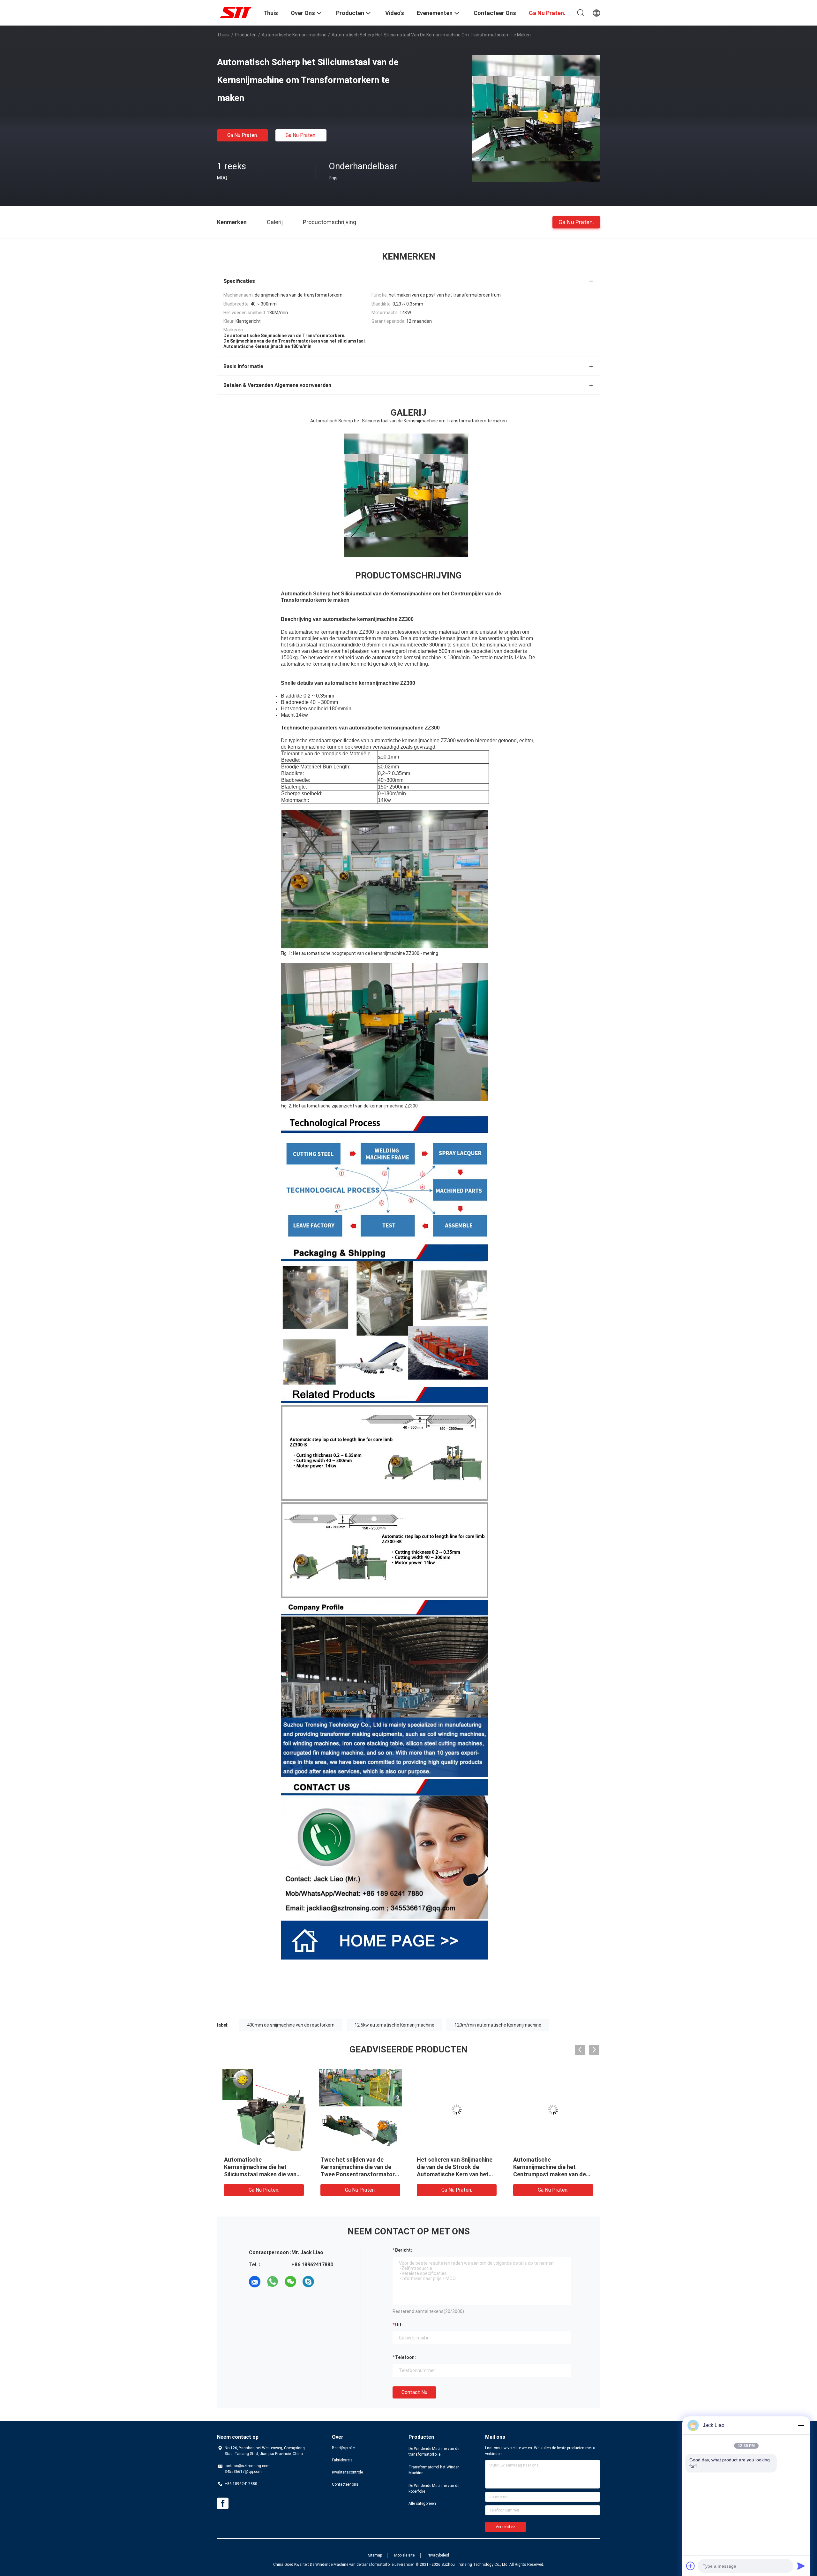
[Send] (801, 2566)
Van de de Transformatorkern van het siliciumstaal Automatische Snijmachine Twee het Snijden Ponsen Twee (360, 2174)
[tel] (326, 2282)
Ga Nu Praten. (243, 135)
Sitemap (375, 2555)
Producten (246, 35)
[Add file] (691, 2566)
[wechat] (290, 2282)
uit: (399, 2325)
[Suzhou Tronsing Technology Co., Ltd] (236, 12)
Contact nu (414, 2392)
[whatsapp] (273, 2282)
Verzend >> (506, 2527)
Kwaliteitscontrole (347, 2472)
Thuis (223, 35)
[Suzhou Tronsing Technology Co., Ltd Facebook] (223, 2504)
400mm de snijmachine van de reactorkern (291, 2025)
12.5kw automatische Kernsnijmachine (394, 2025)
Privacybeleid (438, 2555)
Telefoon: (405, 2357)
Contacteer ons (345, 2484)
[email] (255, 2282)
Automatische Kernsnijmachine (294, 35)
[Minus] (801, 2425)
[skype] (308, 2282)
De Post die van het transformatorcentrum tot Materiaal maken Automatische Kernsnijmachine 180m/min (260, 2174)
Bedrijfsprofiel (344, 2448)
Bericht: (404, 2250)
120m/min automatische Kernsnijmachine (498, 2025)
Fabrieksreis (342, 2460)
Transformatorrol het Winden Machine (434, 2470)
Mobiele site (404, 2555)
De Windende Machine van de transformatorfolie (434, 2451)
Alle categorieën (422, 2504)
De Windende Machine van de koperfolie (434, 2489)
